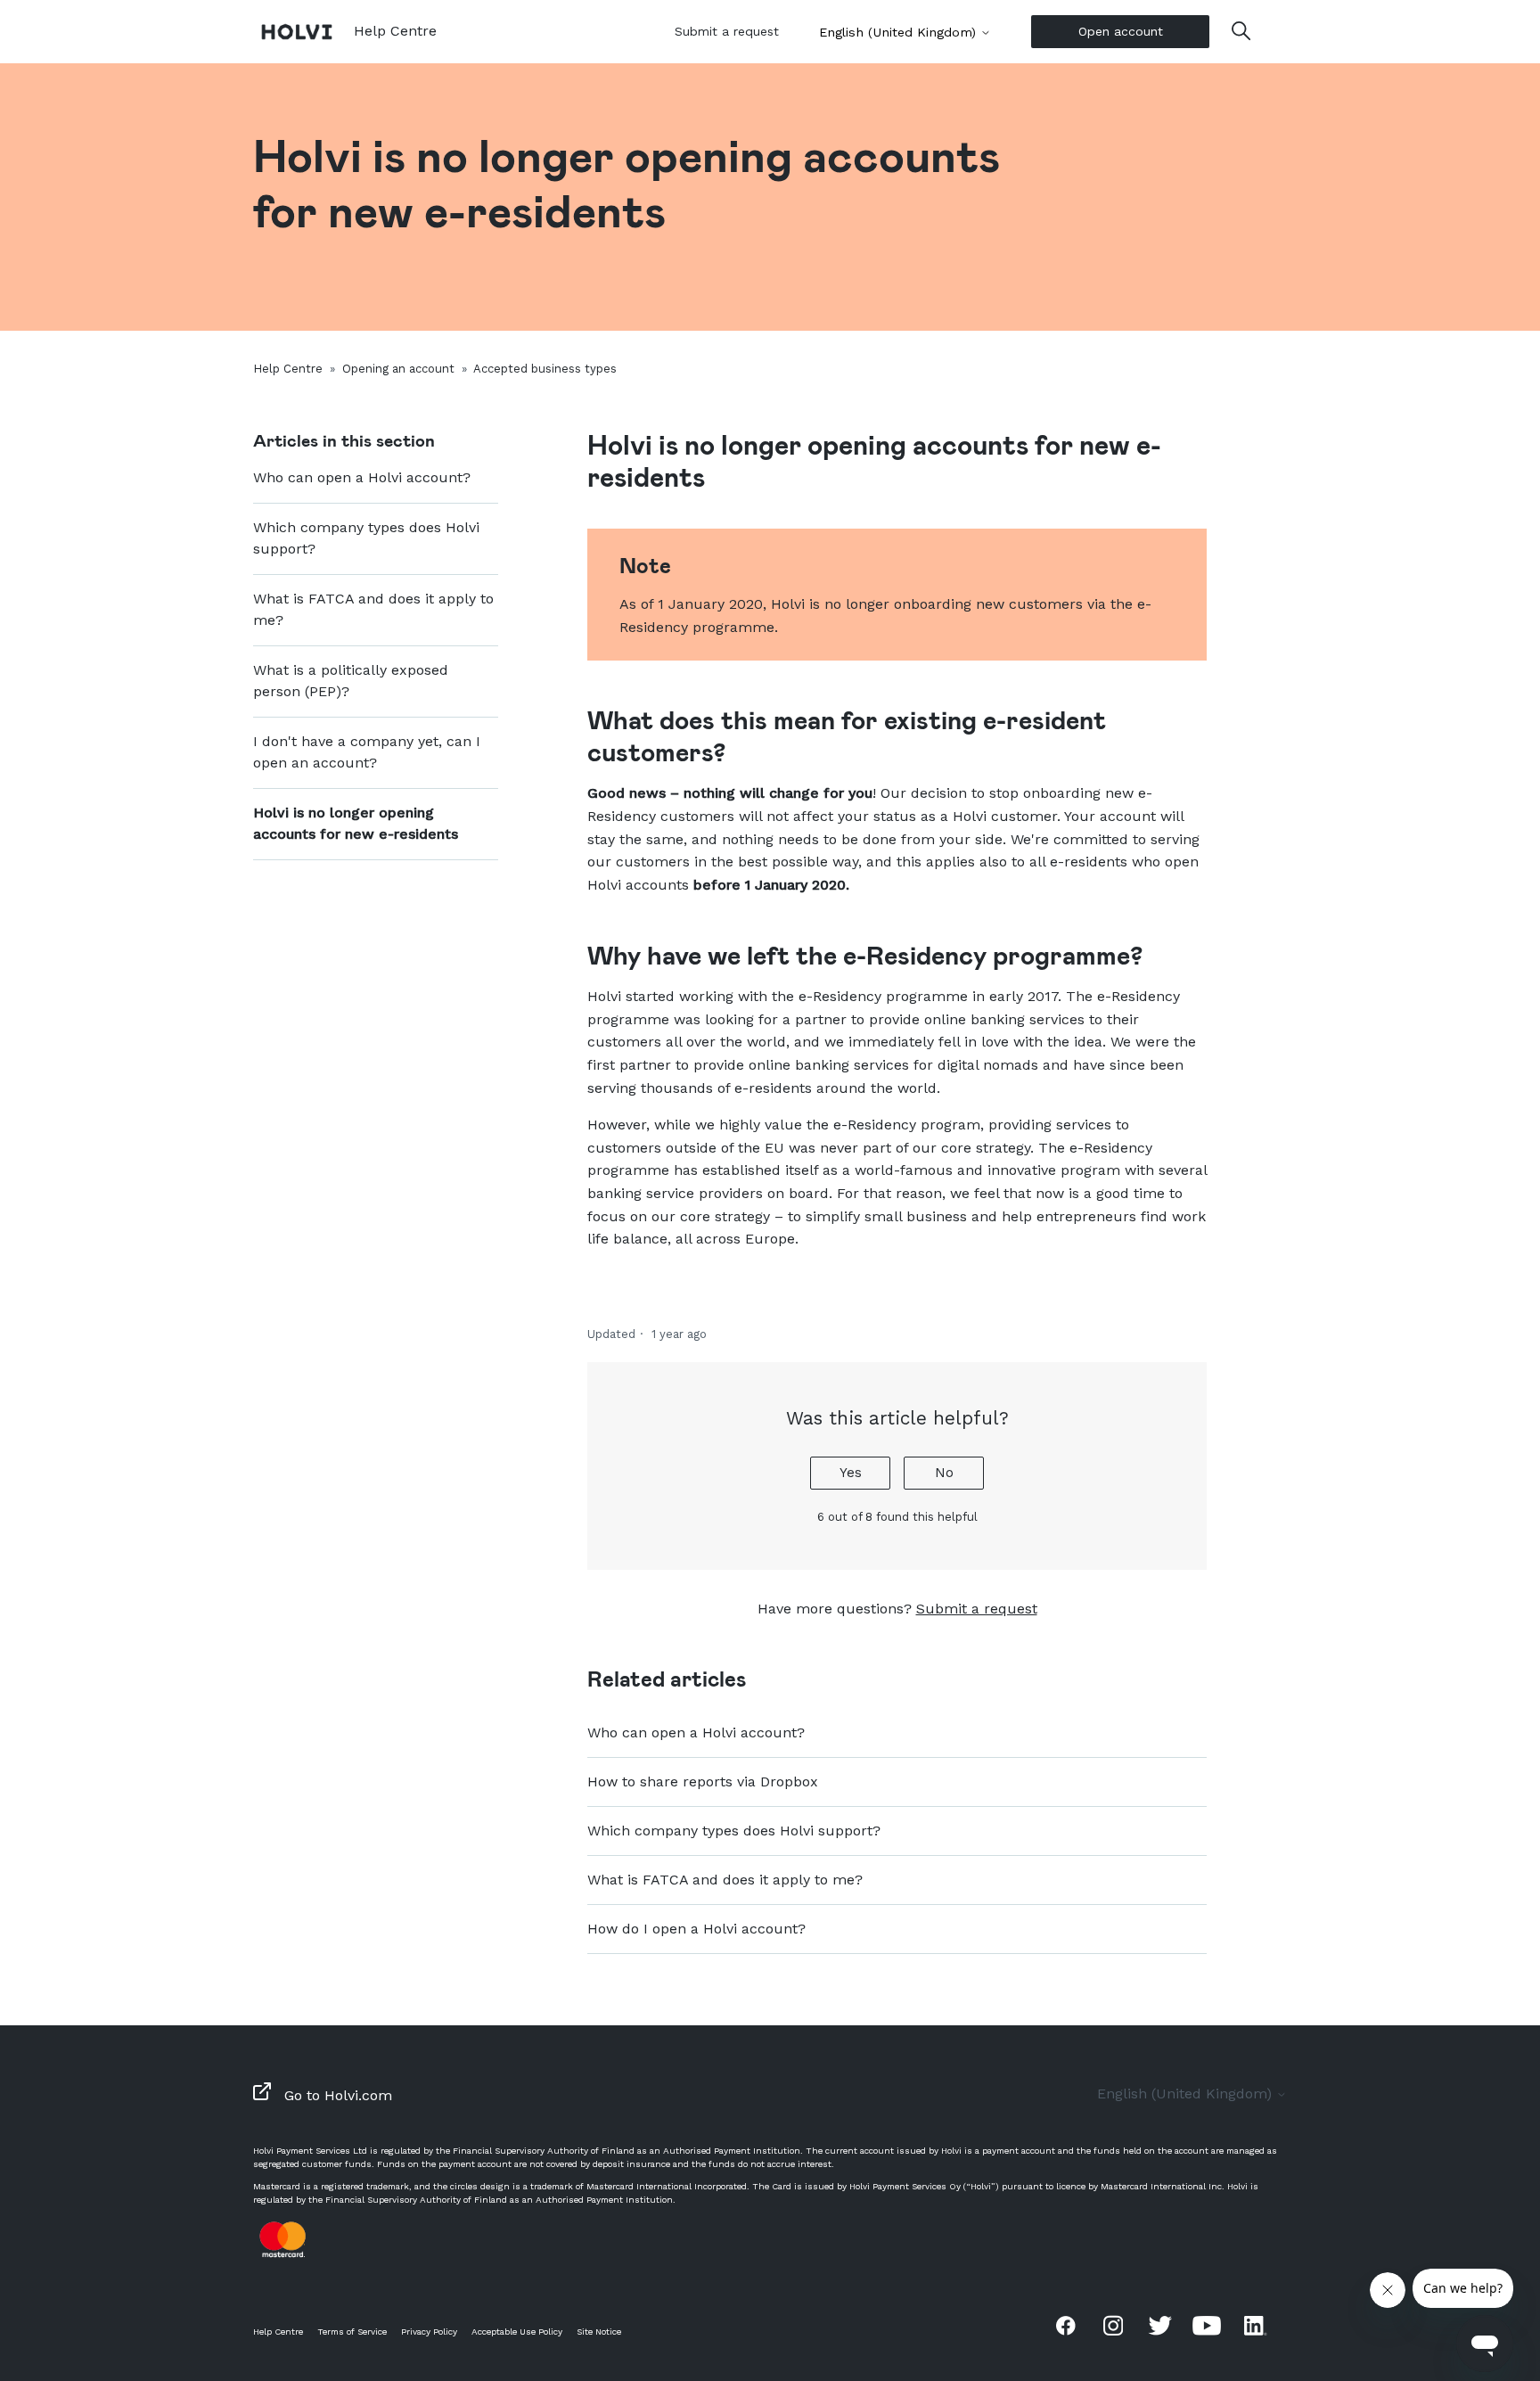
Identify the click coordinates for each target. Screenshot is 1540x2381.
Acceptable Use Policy (517, 2332)
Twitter (1160, 2325)
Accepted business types (545, 369)
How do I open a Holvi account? (696, 1929)
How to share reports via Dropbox (703, 1782)
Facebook (1066, 2325)
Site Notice (599, 2332)
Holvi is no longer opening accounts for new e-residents (356, 823)
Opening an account (398, 369)
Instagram (1113, 2325)
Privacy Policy (429, 2332)
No (944, 1473)
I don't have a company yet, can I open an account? (367, 752)
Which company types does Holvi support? (366, 538)
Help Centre (288, 369)
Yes (851, 1473)
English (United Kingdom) (900, 32)
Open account (1121, 31)
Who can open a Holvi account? (362, 477)
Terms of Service (352, 2332)
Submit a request (727, 31)
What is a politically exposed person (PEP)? (351, 681)
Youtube (1207, 2325)
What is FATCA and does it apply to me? (373, 609)
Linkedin (1254, 2325)
